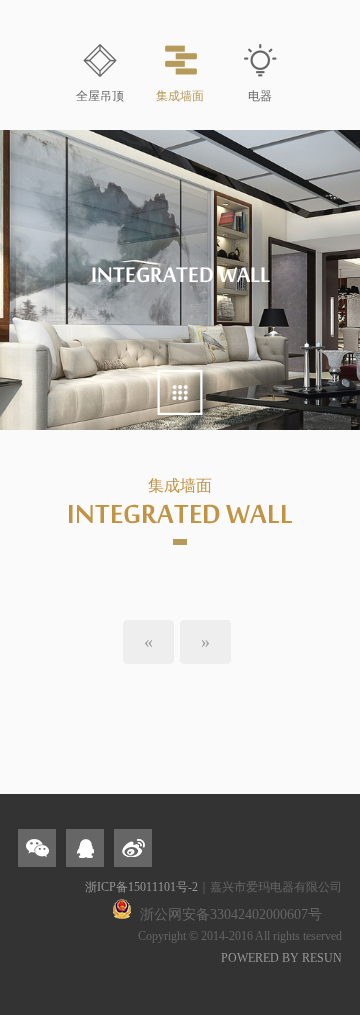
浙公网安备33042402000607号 (231, 914)
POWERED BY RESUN (281, 958)
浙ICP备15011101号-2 (141, 887)
